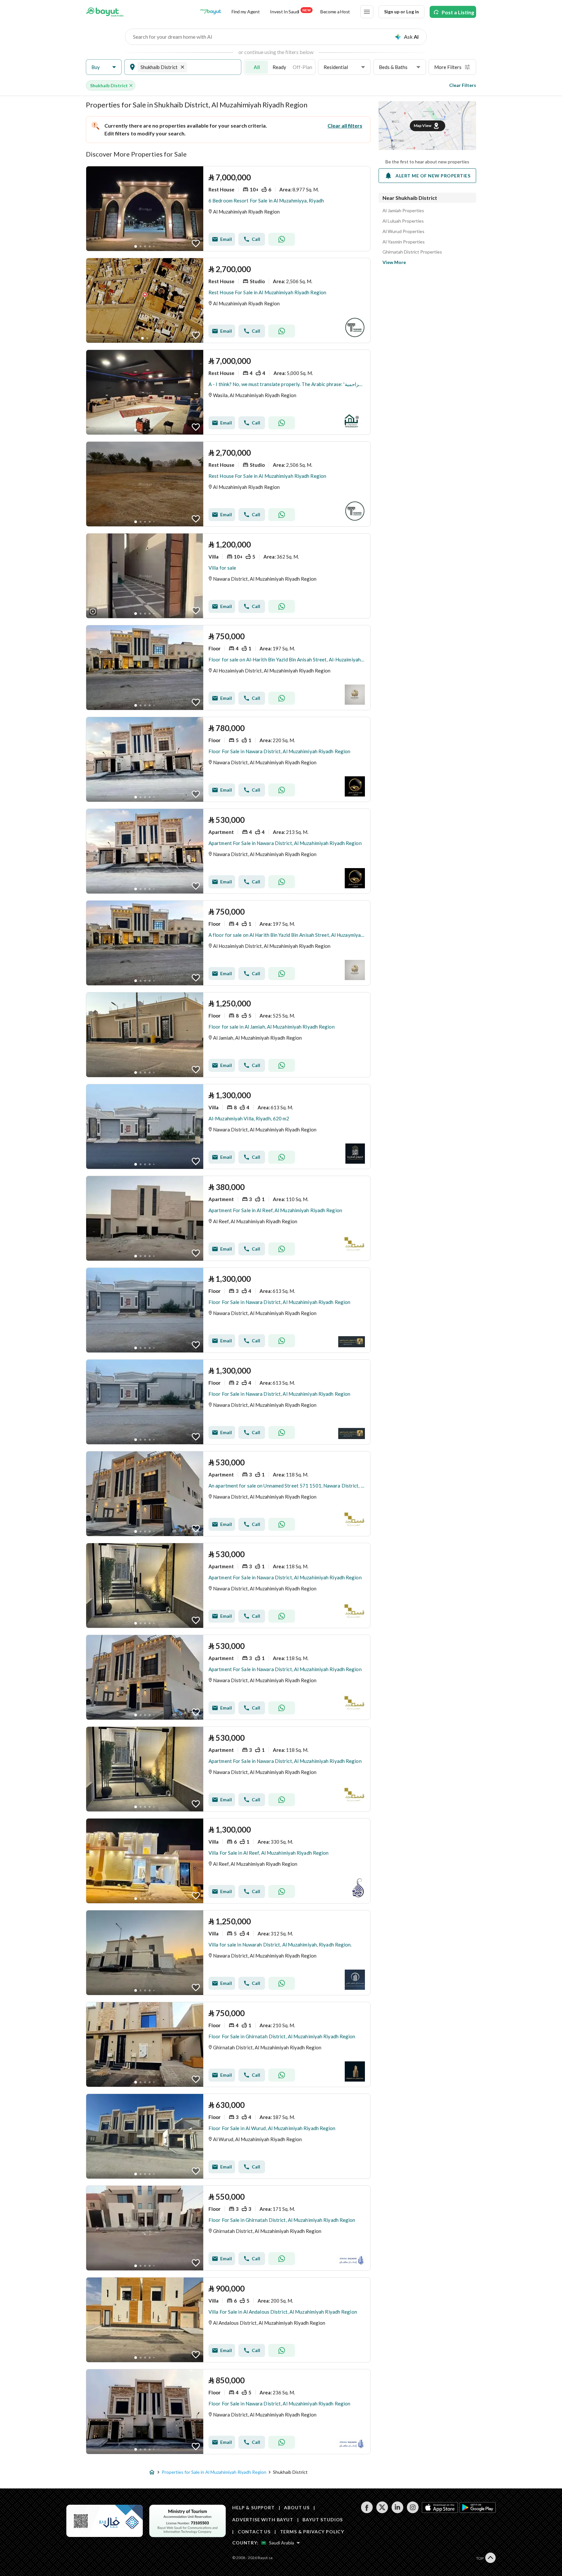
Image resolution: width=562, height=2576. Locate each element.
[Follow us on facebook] (367, 2511)
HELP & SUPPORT (254, 2507)
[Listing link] (228, 209)
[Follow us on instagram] (413, 2511)
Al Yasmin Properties (404, 242)
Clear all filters (345, 125)
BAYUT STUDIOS (323, 2520)
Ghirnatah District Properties (412, 252)
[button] (104, 67)
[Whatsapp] (282, 239)
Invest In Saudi (290, 11)
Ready (279, 67)
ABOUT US (297, 2507)
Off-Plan (302, 67)
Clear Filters (463, 85)
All (257, 67)
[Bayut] (105, 12)
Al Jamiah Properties (403, 211)
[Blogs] (211, 12)
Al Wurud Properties (403, 231)
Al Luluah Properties (403, 221)
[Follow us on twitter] (382, 2511)
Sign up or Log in (401, 12)
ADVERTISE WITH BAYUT (263, 2520)
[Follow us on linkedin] (397, 2511)
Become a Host (335, 12)
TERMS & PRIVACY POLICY (312, 2532)
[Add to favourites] (196, 243)
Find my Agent (246, 12)
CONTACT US (254, 2532)
